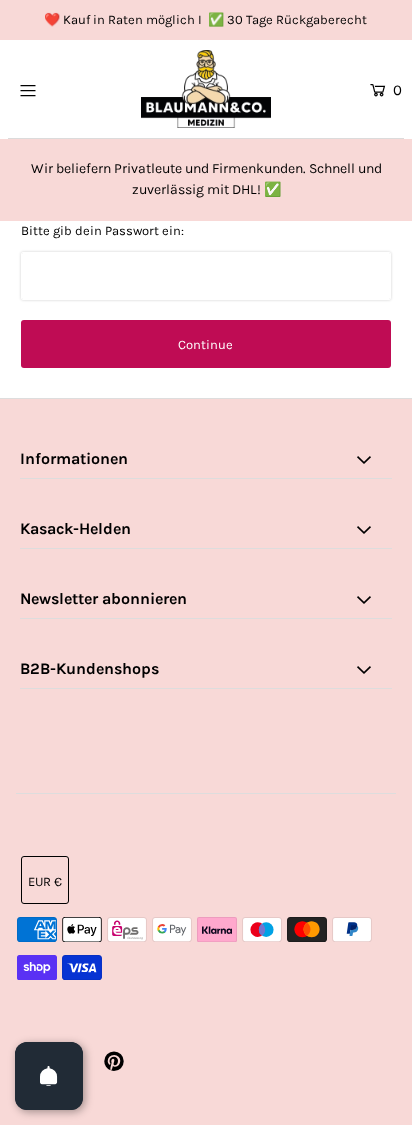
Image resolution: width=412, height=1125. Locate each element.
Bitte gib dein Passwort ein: (102, 230)
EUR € (45, 881)
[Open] (49, 1076)
